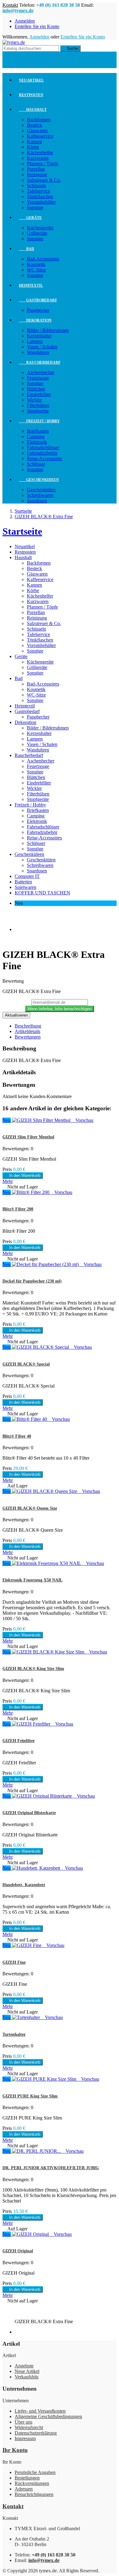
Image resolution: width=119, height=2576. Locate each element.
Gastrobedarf (38, 300)
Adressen (24, 2489)
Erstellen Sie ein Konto (37, 26)
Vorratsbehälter (41, 202)
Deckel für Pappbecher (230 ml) (32, 1281)
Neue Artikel (27, 2371)
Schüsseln (36, 186)
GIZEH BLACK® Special (26, 1364)
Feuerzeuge (38, 378)
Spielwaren (25, 887)
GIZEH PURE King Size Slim (30, 2096)
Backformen (39, 120)
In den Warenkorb (23, 1175)
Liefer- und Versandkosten (40, 2411)
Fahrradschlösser (43, 448)
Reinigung (37, 175)
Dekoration (35, 320)
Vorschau (83, 1120)
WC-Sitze (36, 270)
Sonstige (35, 207)
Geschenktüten (41, 490)
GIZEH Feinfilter (19, 1741)
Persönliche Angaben (35, 2472)
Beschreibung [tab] (28, 1026)
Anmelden (25, 21)
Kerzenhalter (39, 336)
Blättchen (36, 389)
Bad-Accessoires (43, 259)
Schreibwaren (40, 495)
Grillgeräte (37, 233)
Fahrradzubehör (42, 453)
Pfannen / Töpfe (42, 164)
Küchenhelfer (40, 153)
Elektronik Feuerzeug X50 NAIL (32, 1580)
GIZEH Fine (14, 1962)
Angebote (24, 2366)
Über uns (23, 2422)
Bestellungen (27, 2478)
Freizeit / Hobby (39, 421)
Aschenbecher (41, 372)
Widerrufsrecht (29, 2427)
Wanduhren (38, 352)
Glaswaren (37, 131)
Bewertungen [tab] (28, 1037)
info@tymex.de (18, 11)
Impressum (25, 2438)
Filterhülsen (38, 405)
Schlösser (36, 464)
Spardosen (37, 501)
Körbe (33, 147)
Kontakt (10, 5)
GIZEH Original (18, 2251)
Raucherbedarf (40, 362)
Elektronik (37, 442)
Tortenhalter (14, 2034)
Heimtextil (31, 286)
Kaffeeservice (40, 136)
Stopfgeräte (38, 411)
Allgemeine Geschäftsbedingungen (48, 2416)
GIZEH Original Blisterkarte (29, 1813)
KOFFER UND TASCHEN (42, 893)
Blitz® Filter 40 (17, 1436)
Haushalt (33, 110)
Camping (36, 437)
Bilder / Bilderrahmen (48, 330)
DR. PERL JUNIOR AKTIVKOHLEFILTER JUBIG (51, 2168)
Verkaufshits (27, 2377)
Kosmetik (36, 264)
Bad (27, 249)
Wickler (34, 400)
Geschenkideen (39, 480)
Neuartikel (31, 80)
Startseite (22, 531)
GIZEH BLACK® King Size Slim (33, 1669)
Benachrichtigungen (34, 2494)
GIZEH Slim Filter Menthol (28, 1137)
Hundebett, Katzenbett (24, 1885)
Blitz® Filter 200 (18, 1209)
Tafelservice (38, 191)
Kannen (34, 142)
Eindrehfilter (39, 394)
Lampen (35, 341)
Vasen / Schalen (42, 347)
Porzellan (36, 169)
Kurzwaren (38, 158)
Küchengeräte (40, 228)
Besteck (34, 125)
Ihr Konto (15, 2450)
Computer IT (27, 876)
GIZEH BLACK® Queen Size (30, 1508)
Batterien (23, 882)
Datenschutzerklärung (36, 2433)
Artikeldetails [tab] (27, 1031)
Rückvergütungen (32, 2483)
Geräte (30, 218)
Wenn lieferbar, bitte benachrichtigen (60, 1009)
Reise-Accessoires (44, 458)
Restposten (31, 95)
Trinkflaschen (40, 196)
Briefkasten (38, 431)
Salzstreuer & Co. (44, 180)
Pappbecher (38, 310)
